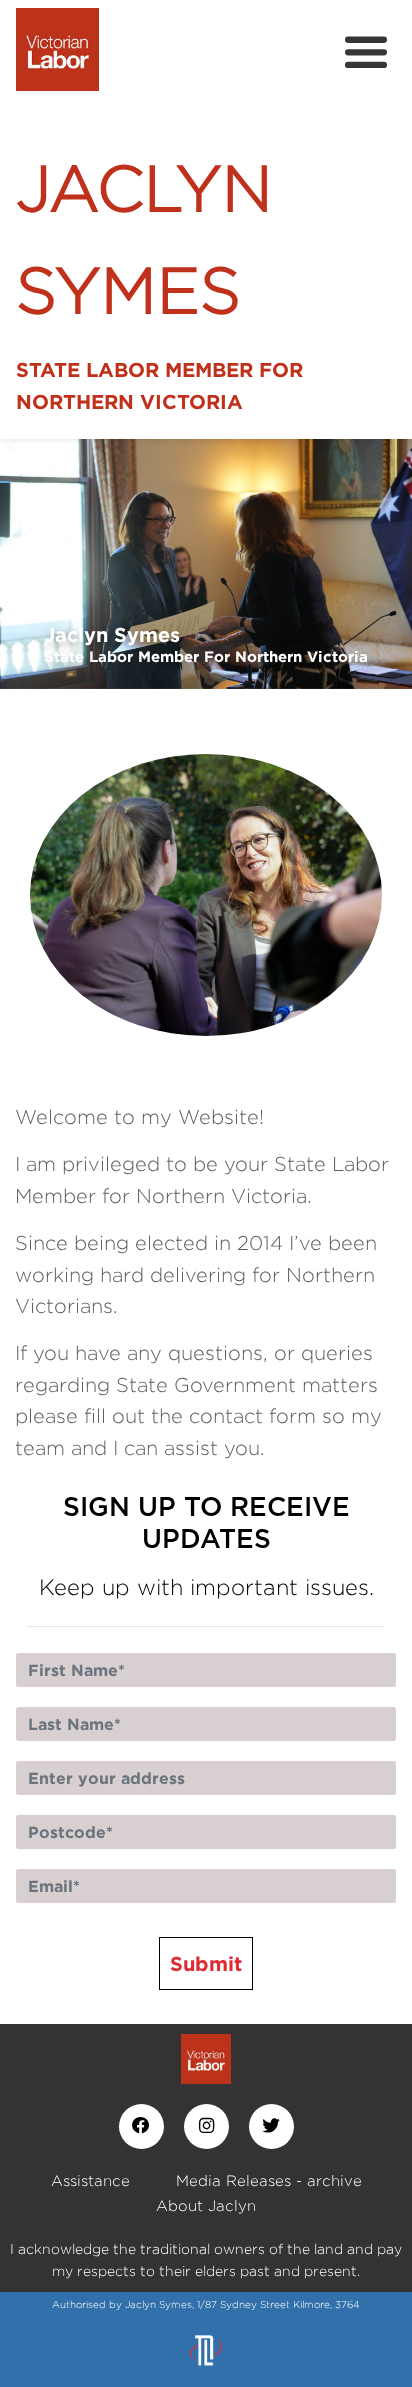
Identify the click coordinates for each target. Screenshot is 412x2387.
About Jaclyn (206, 2205)
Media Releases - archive (269, 2180)
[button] (31, 564)
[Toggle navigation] (366, 53)
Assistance (90, 2180)
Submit (206, 1963)
